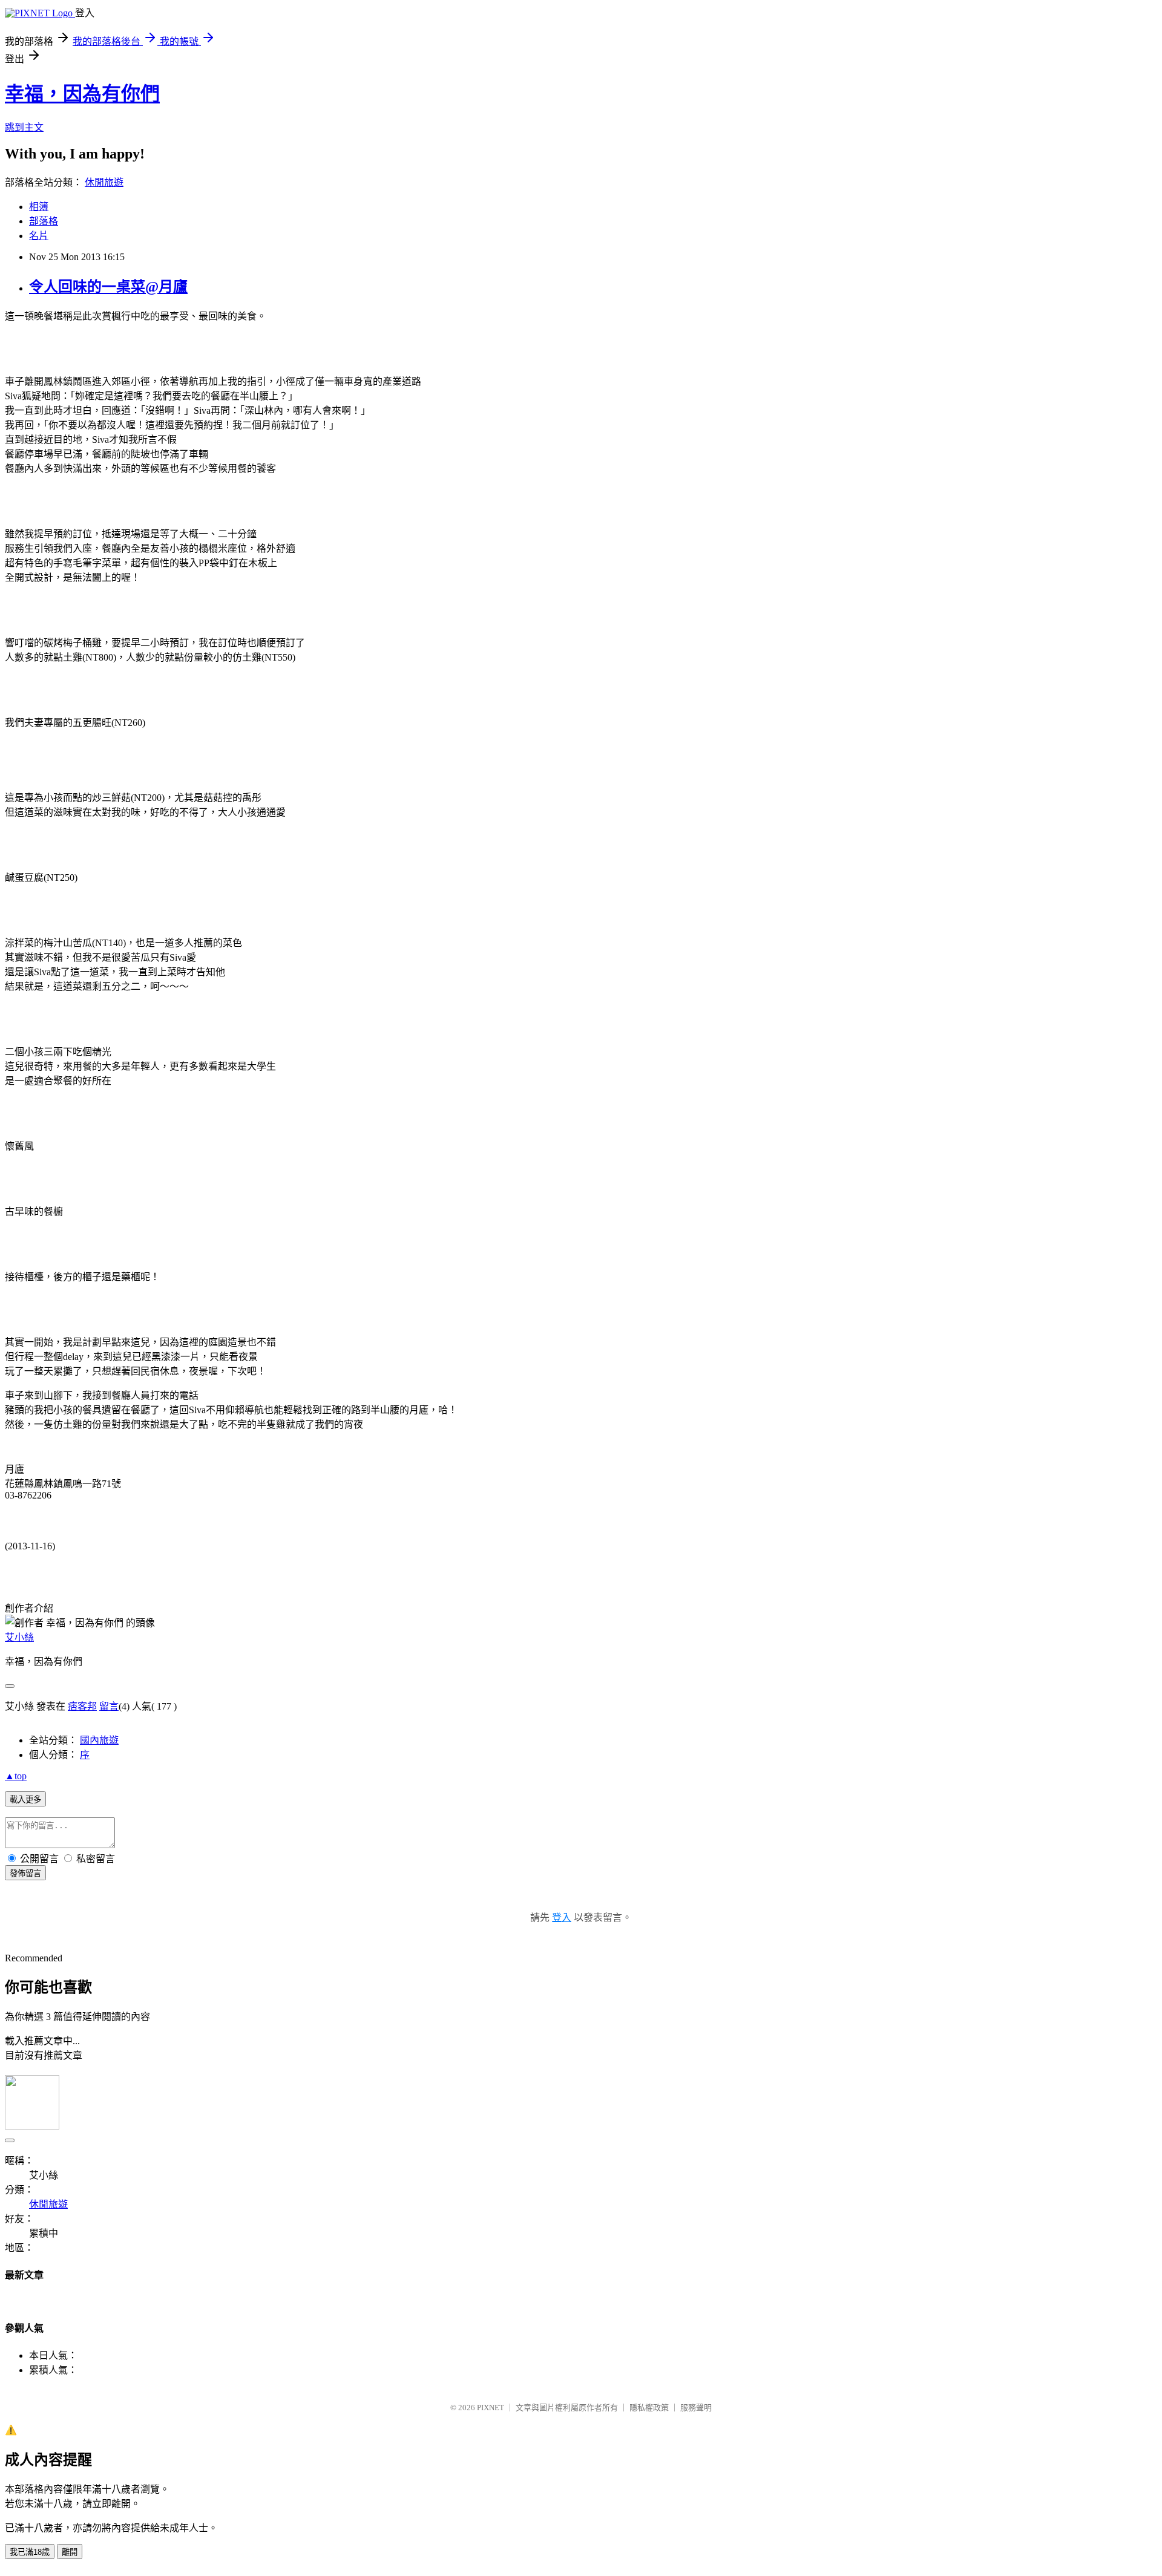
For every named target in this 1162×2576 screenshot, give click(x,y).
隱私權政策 (649, 2408)
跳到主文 (24, 127)
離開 (70, 2552)
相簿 (39, 207)
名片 (39, 236)
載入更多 (25, 1800)
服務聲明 (696, 2408)
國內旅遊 (99, 1740)
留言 (109, 1706)
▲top (16, 1776)
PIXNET (491, 2408)
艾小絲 (19, 1637)
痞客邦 (82, 1706)
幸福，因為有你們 (82, 94)
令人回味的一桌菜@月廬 (108, 287)
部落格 (44, 221)
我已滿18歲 (30, 2552)
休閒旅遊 (104, 182)
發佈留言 (25, 1873)
